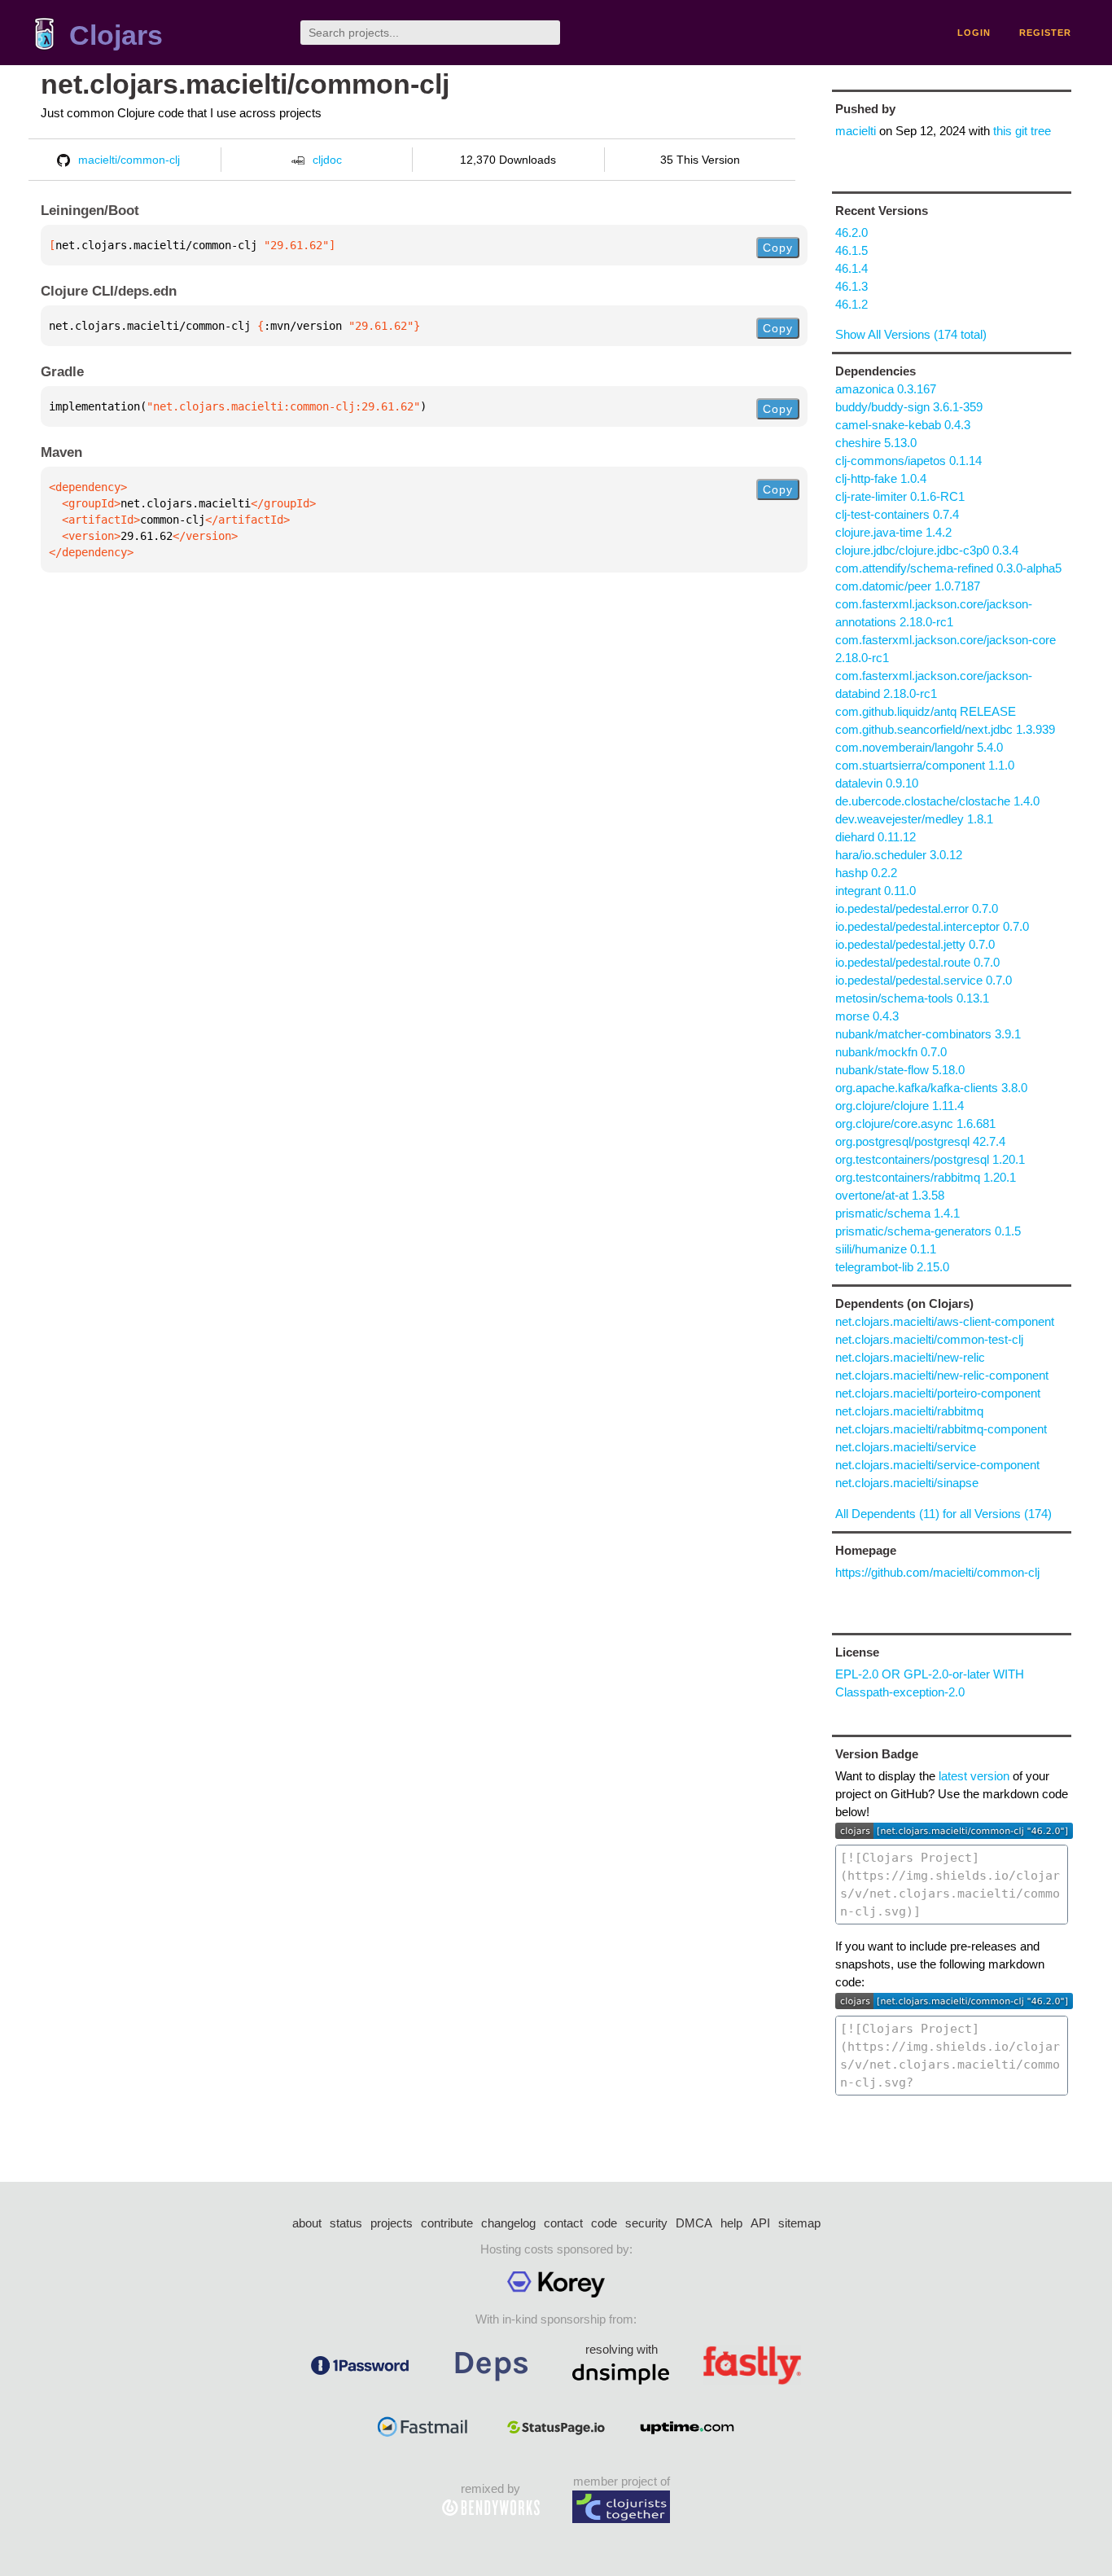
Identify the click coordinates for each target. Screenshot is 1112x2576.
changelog (508, 2223)
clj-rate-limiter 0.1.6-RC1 (900, 496)
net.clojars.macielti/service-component (937, 1465)
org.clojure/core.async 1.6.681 (915, 1123)
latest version (974, 1776)
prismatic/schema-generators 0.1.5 (928, 1231)
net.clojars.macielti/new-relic (910, 1357)
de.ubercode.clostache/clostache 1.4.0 (937, 801)
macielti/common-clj (129, 160)
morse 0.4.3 (867, 1016)
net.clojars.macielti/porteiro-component (938, 1393)
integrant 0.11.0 (876, 891)
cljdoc (327, 160)
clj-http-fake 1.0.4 (881, 478)
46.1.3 (852, 286)
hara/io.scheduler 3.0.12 (899, 855)
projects (392, 2223)
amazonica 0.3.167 (886, 389)
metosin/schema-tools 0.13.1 (912, 998)
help (731, 2223)
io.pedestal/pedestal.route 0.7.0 (917, 962)
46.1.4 (852, 268)
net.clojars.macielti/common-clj (245, 84)
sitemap (799, 2223)
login (974, 33)
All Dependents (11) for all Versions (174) (943, 1514)
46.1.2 (852, 304)
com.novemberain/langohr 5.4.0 (919, 747)
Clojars (116, 35)
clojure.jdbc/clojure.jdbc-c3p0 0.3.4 (927, 550)
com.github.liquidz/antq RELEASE (926, 711)
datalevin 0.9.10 (877, 783)
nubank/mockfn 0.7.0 (891, 1052)
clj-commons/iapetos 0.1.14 (908, 461)
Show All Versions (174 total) (911, 334)
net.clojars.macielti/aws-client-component (945, 1321)
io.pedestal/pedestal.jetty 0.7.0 (915, 944)
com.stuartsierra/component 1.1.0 (925, 765)
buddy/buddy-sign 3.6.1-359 (909, 407)
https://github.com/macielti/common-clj (937, 1572)
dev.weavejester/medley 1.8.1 (914, 819)
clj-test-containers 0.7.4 (897, 514)
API (760, 2223)
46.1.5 (852, 250)
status (346, 2223)
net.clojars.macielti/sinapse (907, 1483)
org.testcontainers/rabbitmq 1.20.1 (926, 1177)
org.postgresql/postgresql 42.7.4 (920, 1141)
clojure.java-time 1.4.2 (893, 532)
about (307, 2223)
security (646, 2223)
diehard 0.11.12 (876, 837)
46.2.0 (852, 233)
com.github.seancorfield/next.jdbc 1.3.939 (945, 729)
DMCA (694, 2223)
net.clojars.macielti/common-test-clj (929, 1339)
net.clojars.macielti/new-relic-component (942, 1375)
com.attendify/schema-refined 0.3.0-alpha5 (948, 568)
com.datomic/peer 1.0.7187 (908, 586)
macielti (856, 131)
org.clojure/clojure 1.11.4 (900, 1106)
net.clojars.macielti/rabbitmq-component (941, 1429)
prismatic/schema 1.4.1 (897, 1213)
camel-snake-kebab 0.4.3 (903, 425)
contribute (447, 2223)
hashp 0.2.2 (866, 873)
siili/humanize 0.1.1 (886, 1249)
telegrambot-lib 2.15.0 (892, 1267)
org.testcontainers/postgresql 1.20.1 (930, 1159)
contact (563, 2223)
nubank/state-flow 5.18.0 (900, 1070)
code (604, 2223)
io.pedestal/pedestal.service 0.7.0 (924, 980)
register (1045, 33)
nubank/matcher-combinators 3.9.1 (928, 1034)
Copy (778, 248)
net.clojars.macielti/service (906, 1447)
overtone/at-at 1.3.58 (890, 1195)
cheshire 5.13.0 (876, 443)
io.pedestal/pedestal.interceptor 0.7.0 (932, 926)
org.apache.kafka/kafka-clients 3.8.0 (931, 1088)
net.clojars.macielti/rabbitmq (909, 1411)
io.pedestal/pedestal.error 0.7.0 (917, 908)
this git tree (1022, 131)
